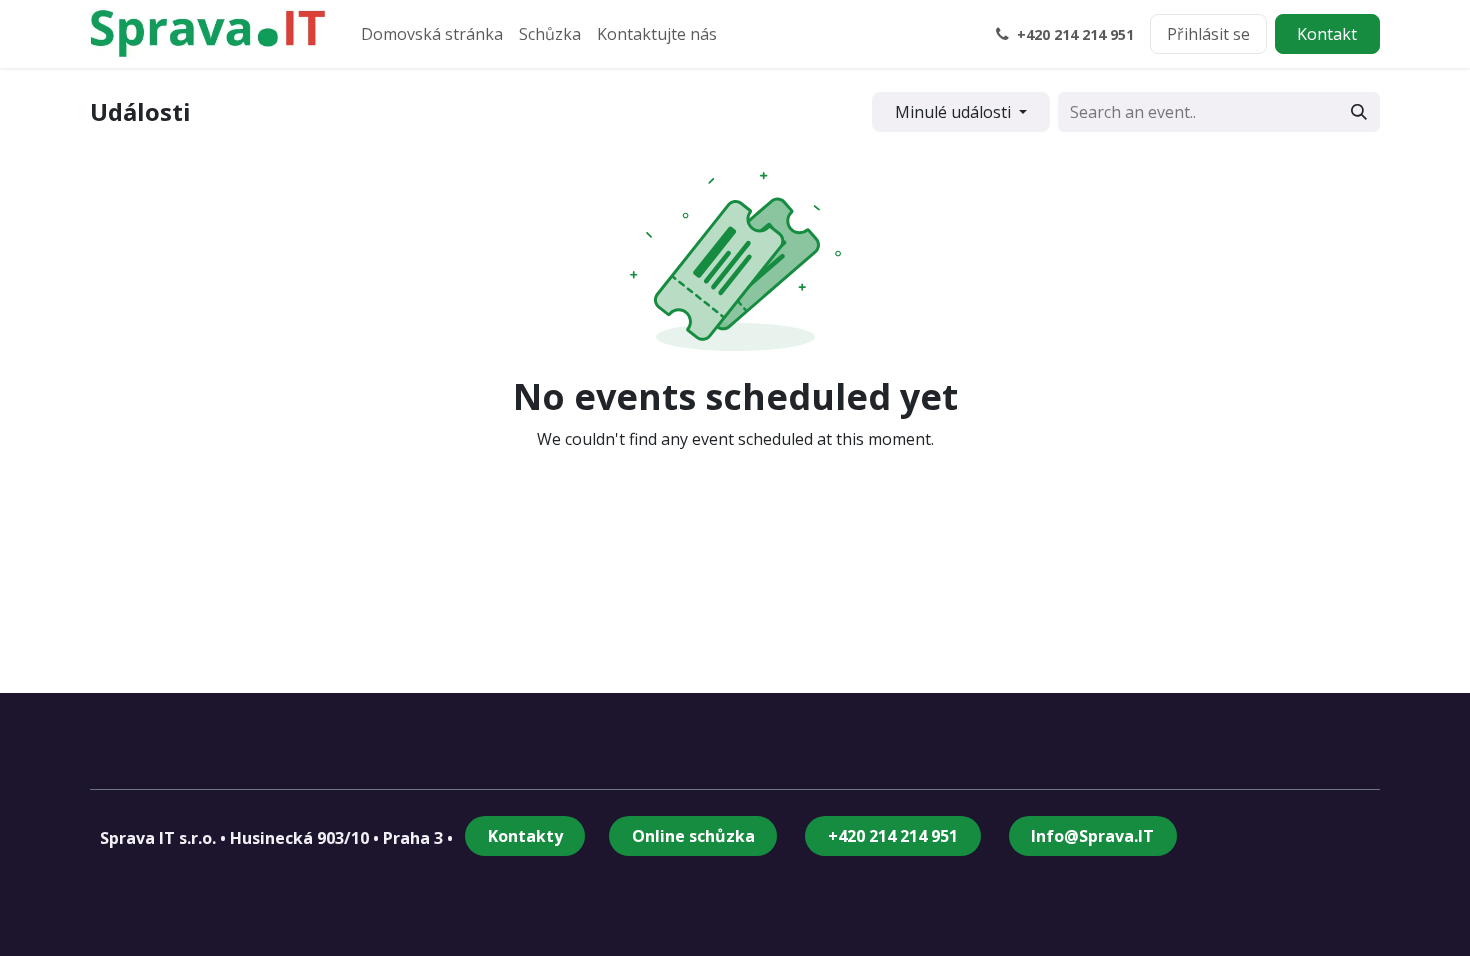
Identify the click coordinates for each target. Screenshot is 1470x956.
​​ (893, 836)
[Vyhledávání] (1359, 112)
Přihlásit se (1208, 34)
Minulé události (955, 112)
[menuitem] (432, 34)
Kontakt (1327, 34)
